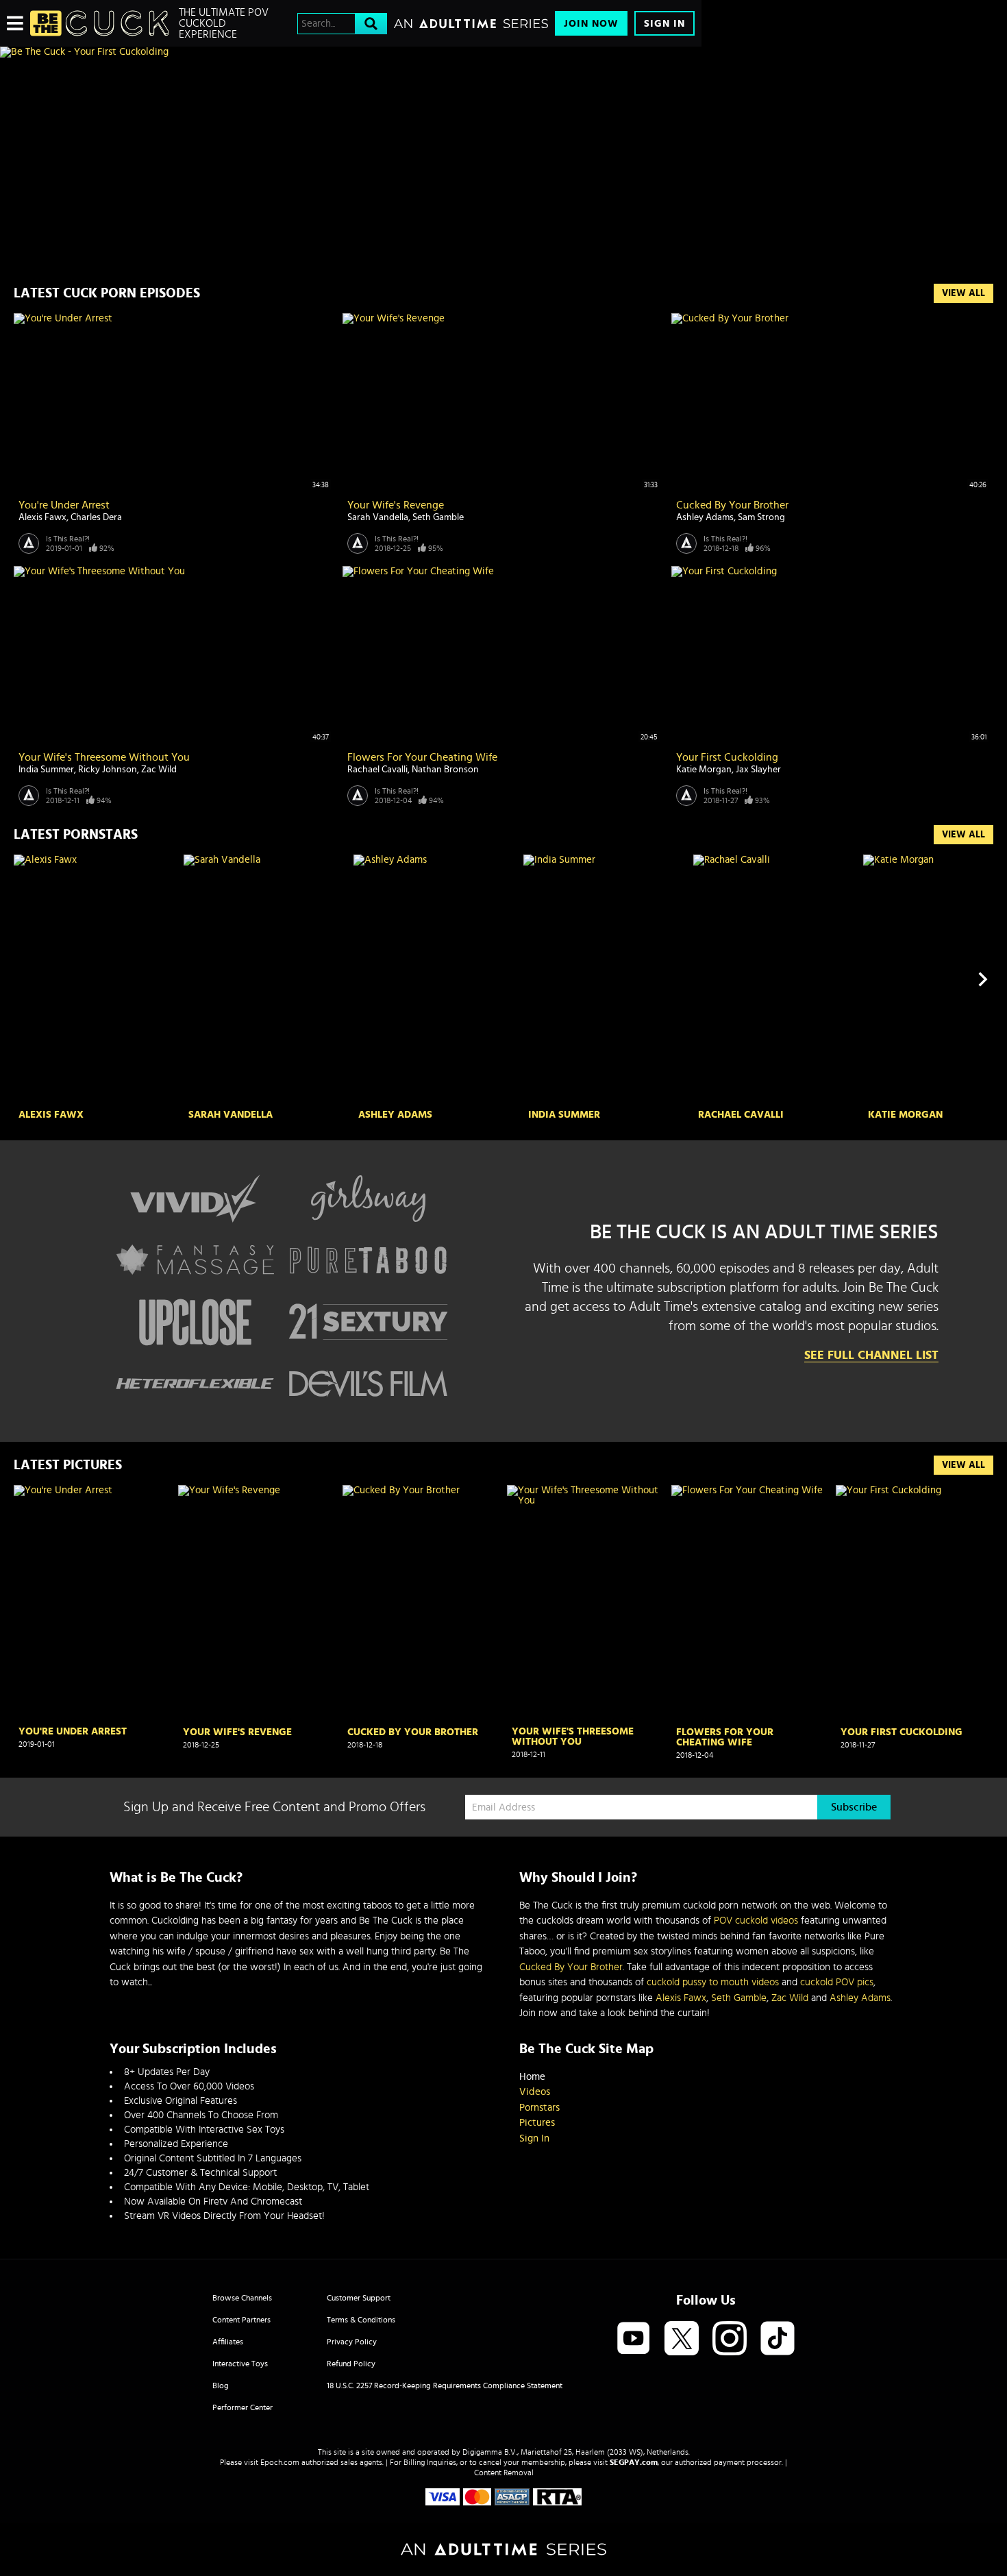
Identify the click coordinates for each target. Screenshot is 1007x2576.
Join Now (591, 24)
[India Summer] (607, 980)
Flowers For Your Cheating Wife (422, 757)
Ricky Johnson (108, 770)
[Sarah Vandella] (267, 980)
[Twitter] (682, 2339)
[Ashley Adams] (437, 980)
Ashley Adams (705, 517)
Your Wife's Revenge (396, 505)
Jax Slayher (758, 770)
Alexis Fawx (42, 517)
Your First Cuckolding (727, 757)
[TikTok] (778, 2339)
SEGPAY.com (634, 2462)
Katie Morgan (704, 770)
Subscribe (854, 1807)
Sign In (664, 24)
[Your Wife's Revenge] (257, 1604)
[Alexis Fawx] (97, 980)
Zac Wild (159, 770)
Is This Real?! (68, 539)
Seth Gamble (438, 517)
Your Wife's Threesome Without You (104, 757)
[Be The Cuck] (99, 23)
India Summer (46, 770)
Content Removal (504, 2473)
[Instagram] (730, 2339)
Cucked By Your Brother (732, 505)
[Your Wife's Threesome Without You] (586, 1603)
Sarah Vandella (378, 517)
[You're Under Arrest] (92, 1603)
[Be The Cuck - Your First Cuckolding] (351, 52)
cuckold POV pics (837, 1982)
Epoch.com (280, 2462)
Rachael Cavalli (377, 770)
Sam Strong (761, 517)
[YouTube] (634, 2339)
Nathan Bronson (445, 770)
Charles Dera (96, 517)
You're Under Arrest (64, 505)
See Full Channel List (871, 1356)
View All (964, 293)
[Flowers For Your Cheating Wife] (750, 1604)
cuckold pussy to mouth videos (713, 1982)
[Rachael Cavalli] (776, 980)
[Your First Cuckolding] (915, 1604)
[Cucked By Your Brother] (421, 1604)
